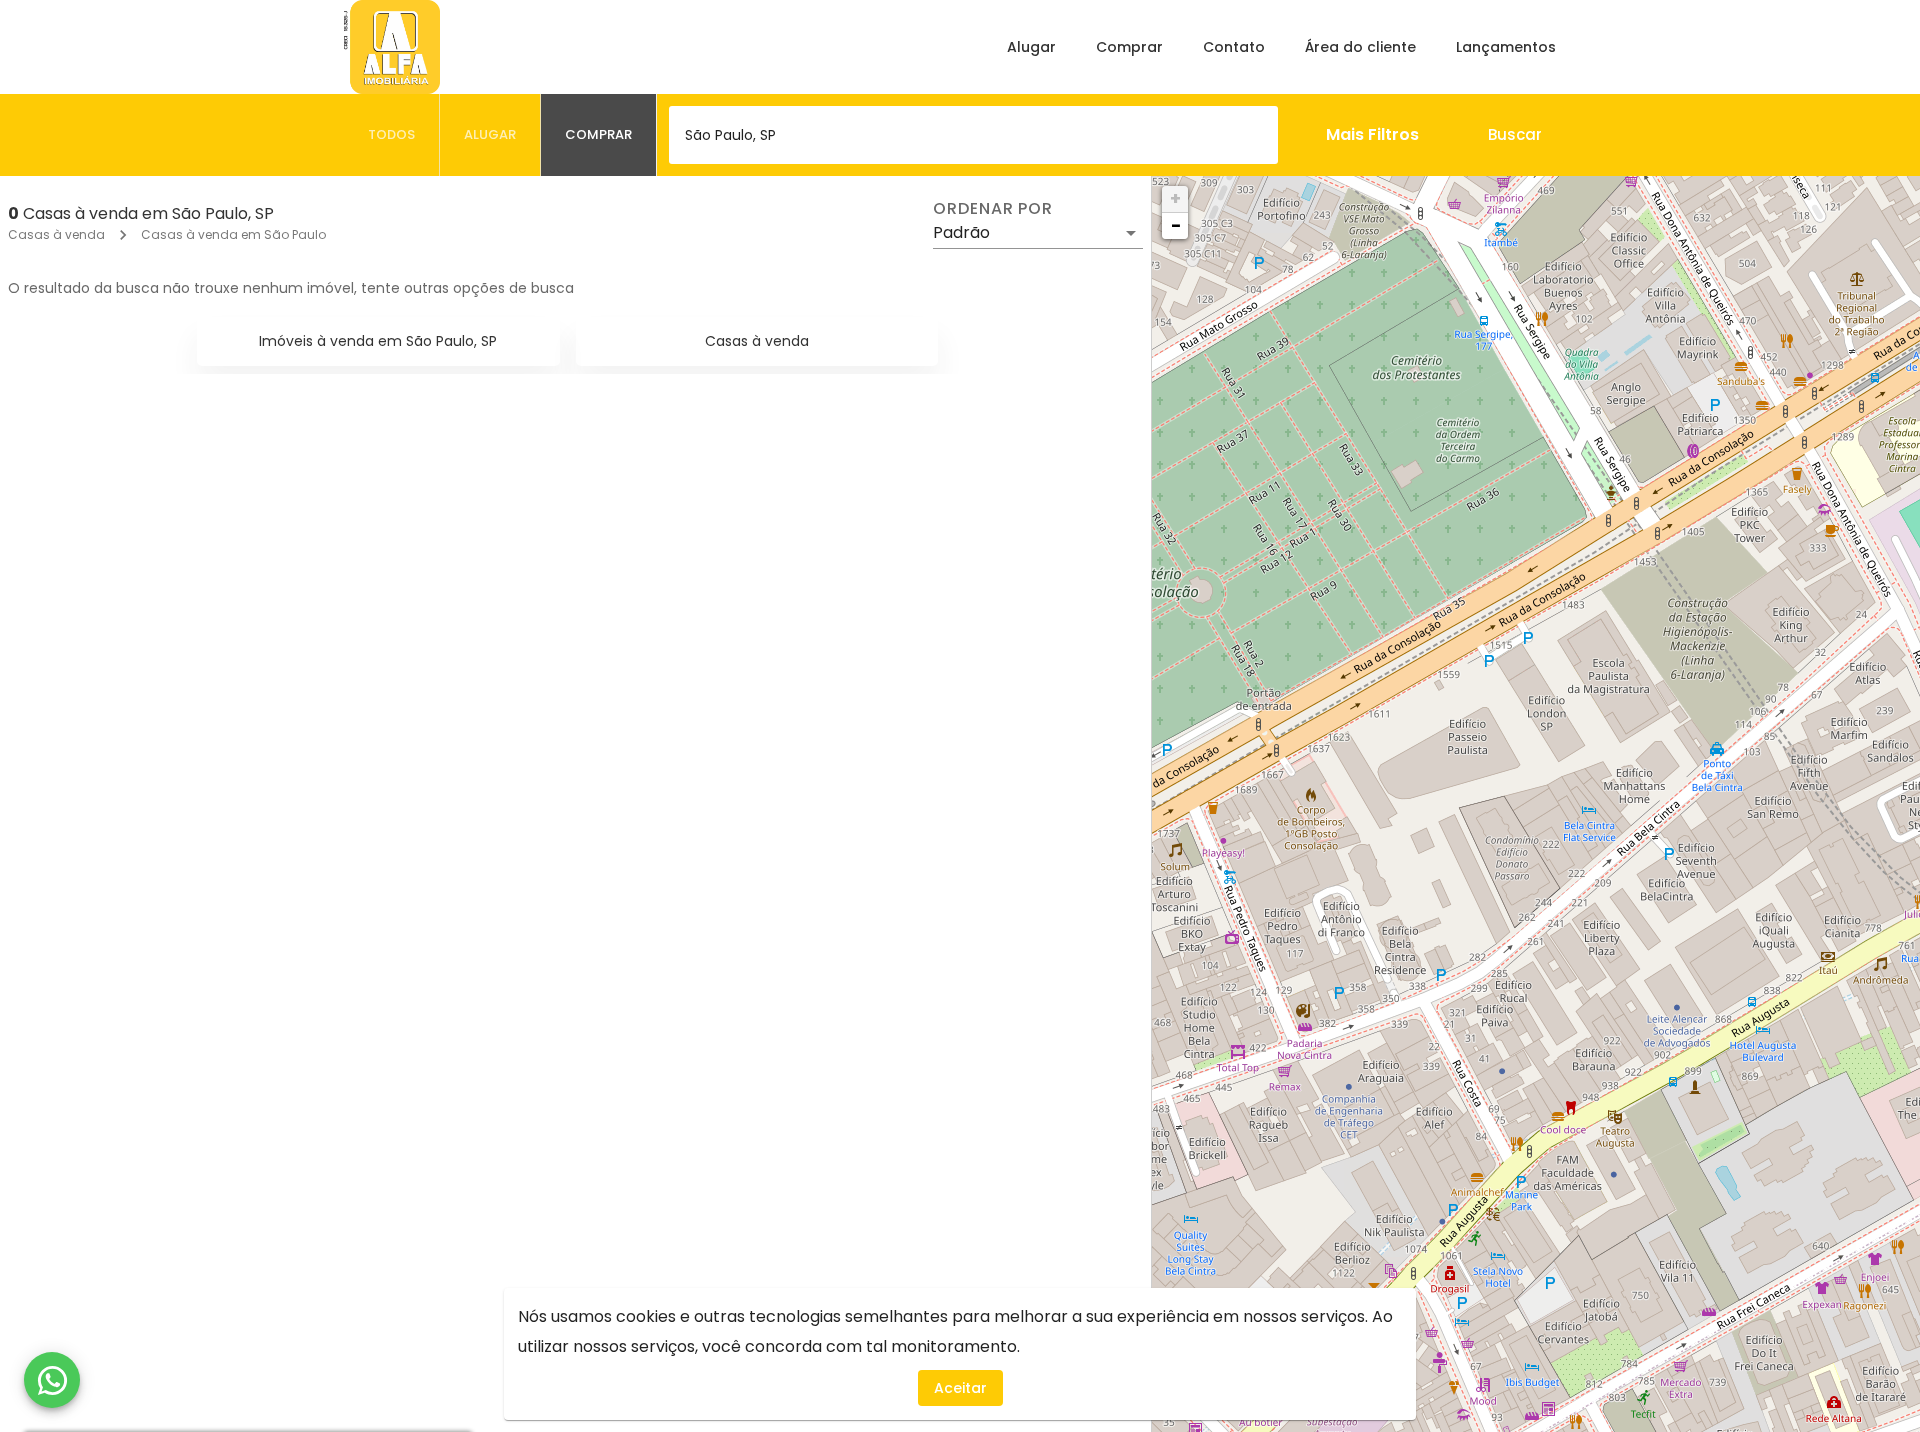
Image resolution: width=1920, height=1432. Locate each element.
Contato (1234, 47)
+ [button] (1175, 198)
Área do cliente (1360, 47)
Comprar (1129, 47)
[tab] (392, 135)
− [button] (1176, 225)
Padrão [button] (961, 232)
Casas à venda (56, 234)
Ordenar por (993, 209)
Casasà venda (757, 341)
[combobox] (973, 135)
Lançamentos (1506, 47)
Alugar (1031, 47)
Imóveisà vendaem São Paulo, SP (378, 341)
